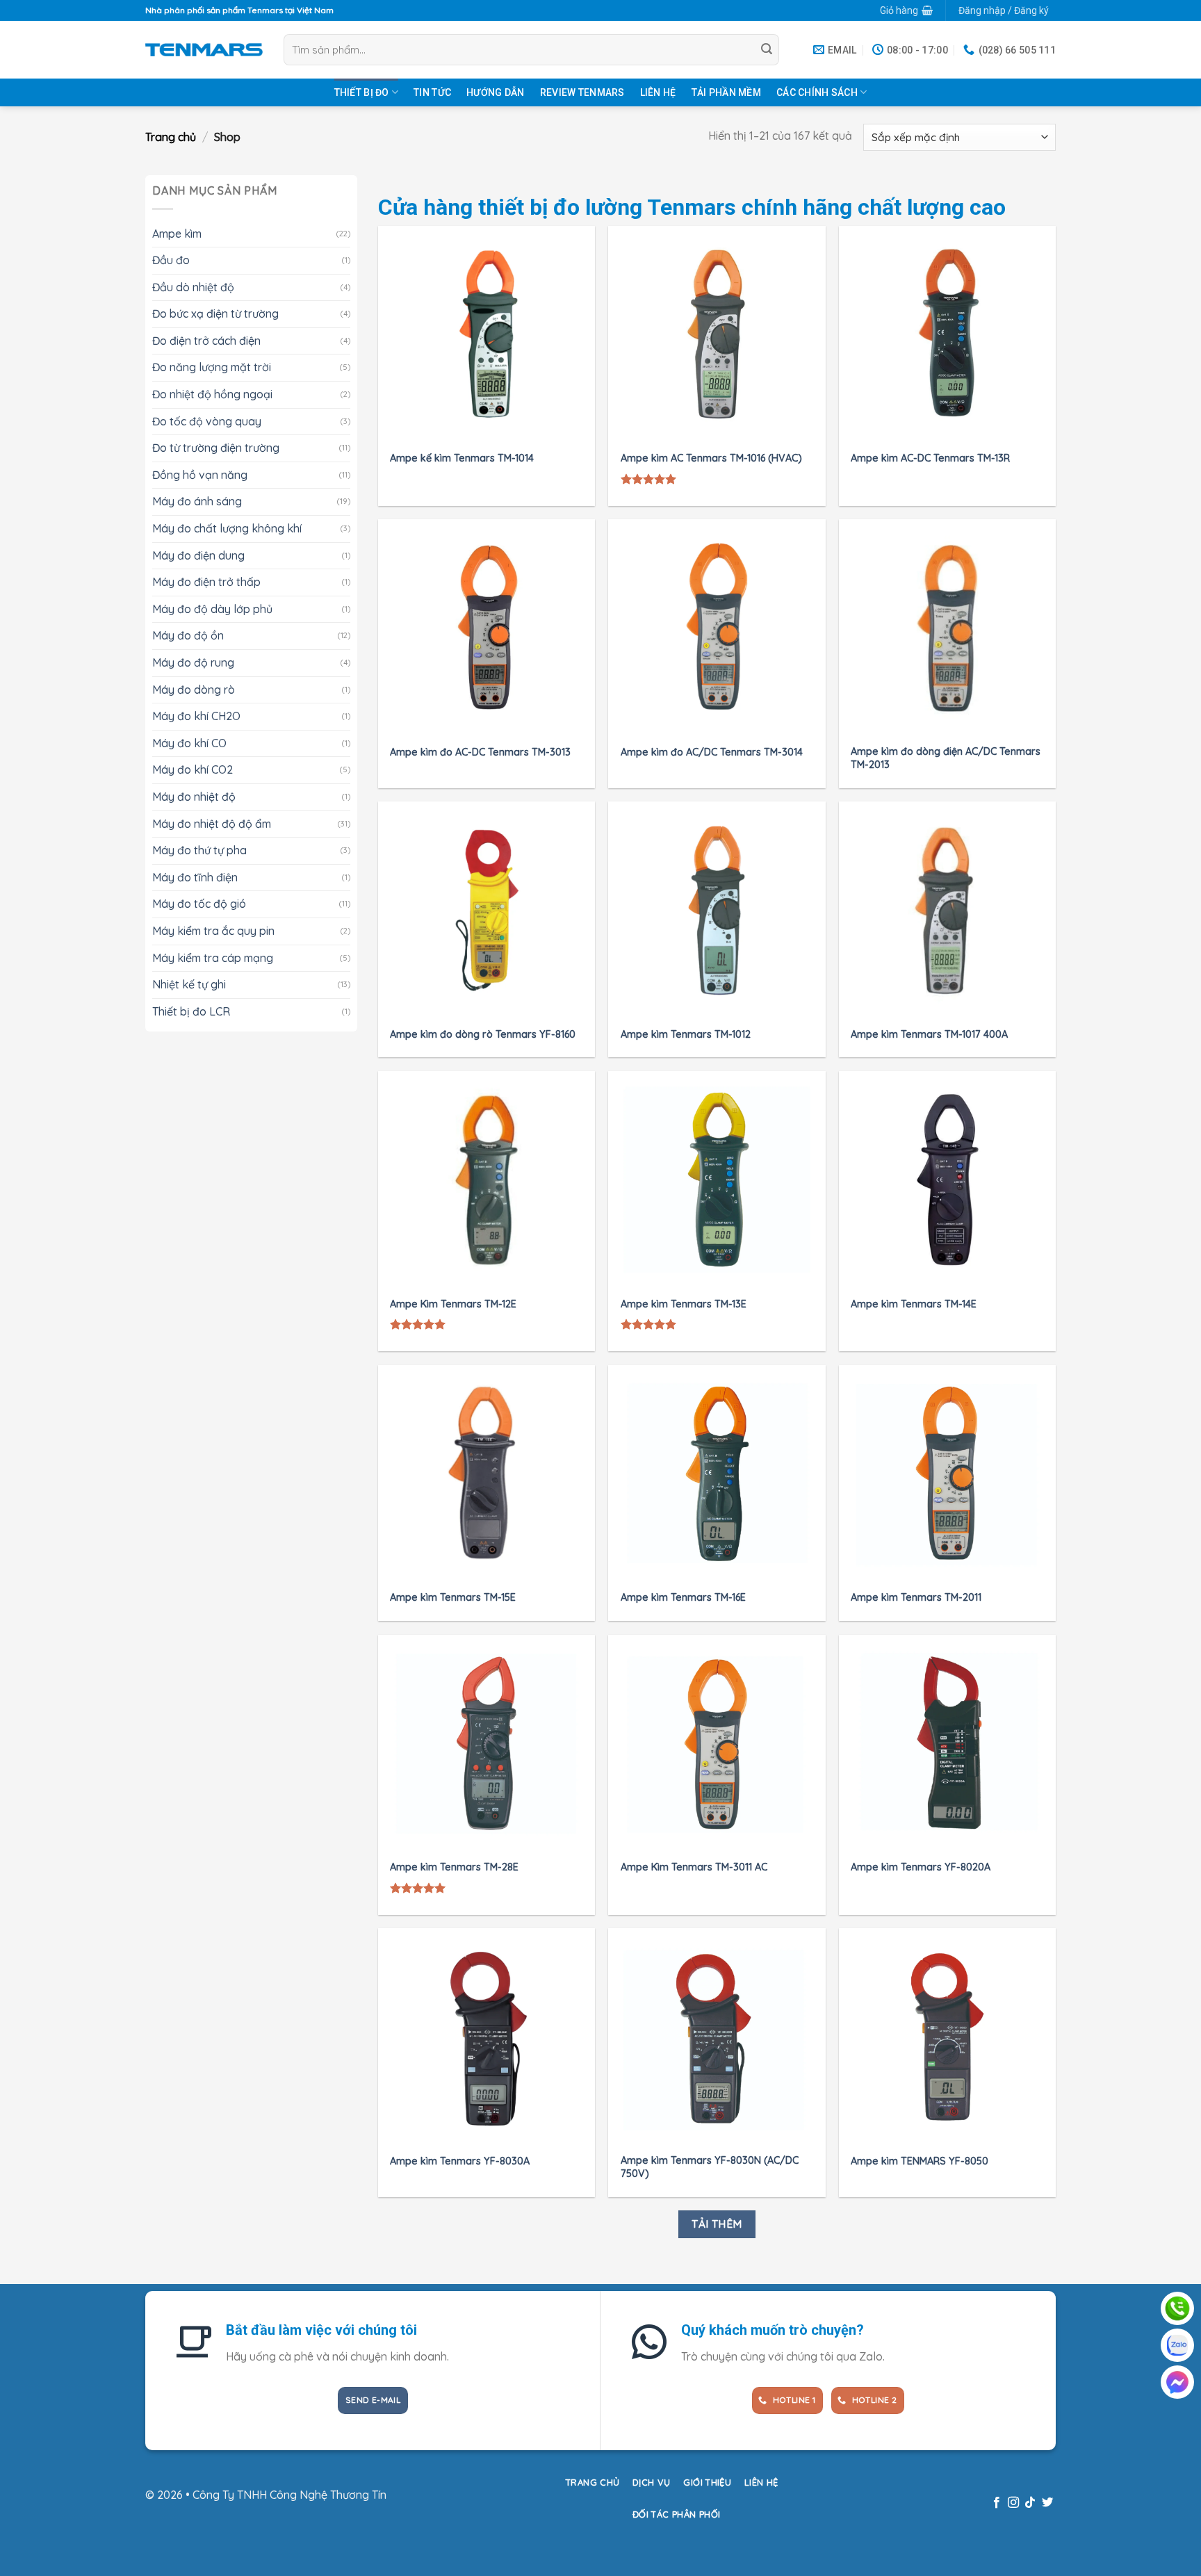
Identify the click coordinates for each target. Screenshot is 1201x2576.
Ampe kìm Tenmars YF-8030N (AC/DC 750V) (710, 2167)
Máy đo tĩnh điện (195, 877)
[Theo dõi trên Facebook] (996, 2503)
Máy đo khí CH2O (196, 716)
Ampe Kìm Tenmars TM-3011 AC (694, 1867)
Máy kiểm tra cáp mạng (213, 957)
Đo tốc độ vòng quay (207, 421)
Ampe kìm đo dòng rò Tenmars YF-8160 (483, 1034)
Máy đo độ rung (193, 662)
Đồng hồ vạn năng (200, 474)
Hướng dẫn (496, 92)
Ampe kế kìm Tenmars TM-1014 (462, 458)
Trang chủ (171, 137)
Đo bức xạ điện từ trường (215, 313)
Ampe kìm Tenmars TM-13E (684, 1304)
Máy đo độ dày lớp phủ (212, 608)
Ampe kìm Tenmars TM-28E (454, 1867)
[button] (906, 10)
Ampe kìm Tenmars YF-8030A (460, 2161)
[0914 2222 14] (1177, 2345)
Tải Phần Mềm (726, 92)
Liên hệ (658, 92)
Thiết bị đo (362, 92)
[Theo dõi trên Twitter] (1047, 2503)
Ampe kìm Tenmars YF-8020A (921, 1867)
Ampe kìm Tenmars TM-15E (453, 1597)
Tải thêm (717, 2224)
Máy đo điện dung (198, 555)
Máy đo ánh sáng (197, 501)
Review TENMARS (582, 92)
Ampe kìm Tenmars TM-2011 (916, 1597)
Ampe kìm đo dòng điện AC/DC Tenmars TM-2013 (946, 758)
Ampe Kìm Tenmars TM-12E (453, 1304)
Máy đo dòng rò (194, 689)
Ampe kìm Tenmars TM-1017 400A (929, 1034)
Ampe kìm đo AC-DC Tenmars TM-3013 (480, 752)
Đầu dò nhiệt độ (193, 286)
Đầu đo (171, 260)
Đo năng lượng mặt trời (212, 367)
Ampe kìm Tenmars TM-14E (914, 1304)
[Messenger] (1177, 2382)
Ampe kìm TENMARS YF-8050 (920, 2161)
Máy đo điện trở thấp (206, 582)
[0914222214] (1177, 2308)
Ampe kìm (177, 233)
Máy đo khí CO (189, 742)
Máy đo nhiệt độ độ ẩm (212, 823)
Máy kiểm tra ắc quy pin (213, 930)
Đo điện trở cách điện (206, 340)
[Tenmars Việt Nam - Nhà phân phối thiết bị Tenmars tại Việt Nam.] (204, 49)
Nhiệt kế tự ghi (189, 984)
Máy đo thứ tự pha (199, 850)
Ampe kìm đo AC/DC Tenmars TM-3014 (712, 752)
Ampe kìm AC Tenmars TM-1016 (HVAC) (711, 458)
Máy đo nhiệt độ (194, 797)
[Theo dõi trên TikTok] (1030, 2503)
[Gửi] (767, 50)
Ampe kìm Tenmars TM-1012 (686, 1034)
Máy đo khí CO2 (193, 769)
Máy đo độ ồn (188, 635)
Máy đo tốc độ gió (199, 904)
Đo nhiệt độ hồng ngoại (212, 394)
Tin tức (432, 92)
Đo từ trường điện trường (216, 448)
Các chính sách (817, 92)
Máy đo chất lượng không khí (227, 528)
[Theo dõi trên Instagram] (1013, 2503)
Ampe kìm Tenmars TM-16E (683, 1597)
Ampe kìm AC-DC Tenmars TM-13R (930, 458)
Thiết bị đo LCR (191, 1011)
